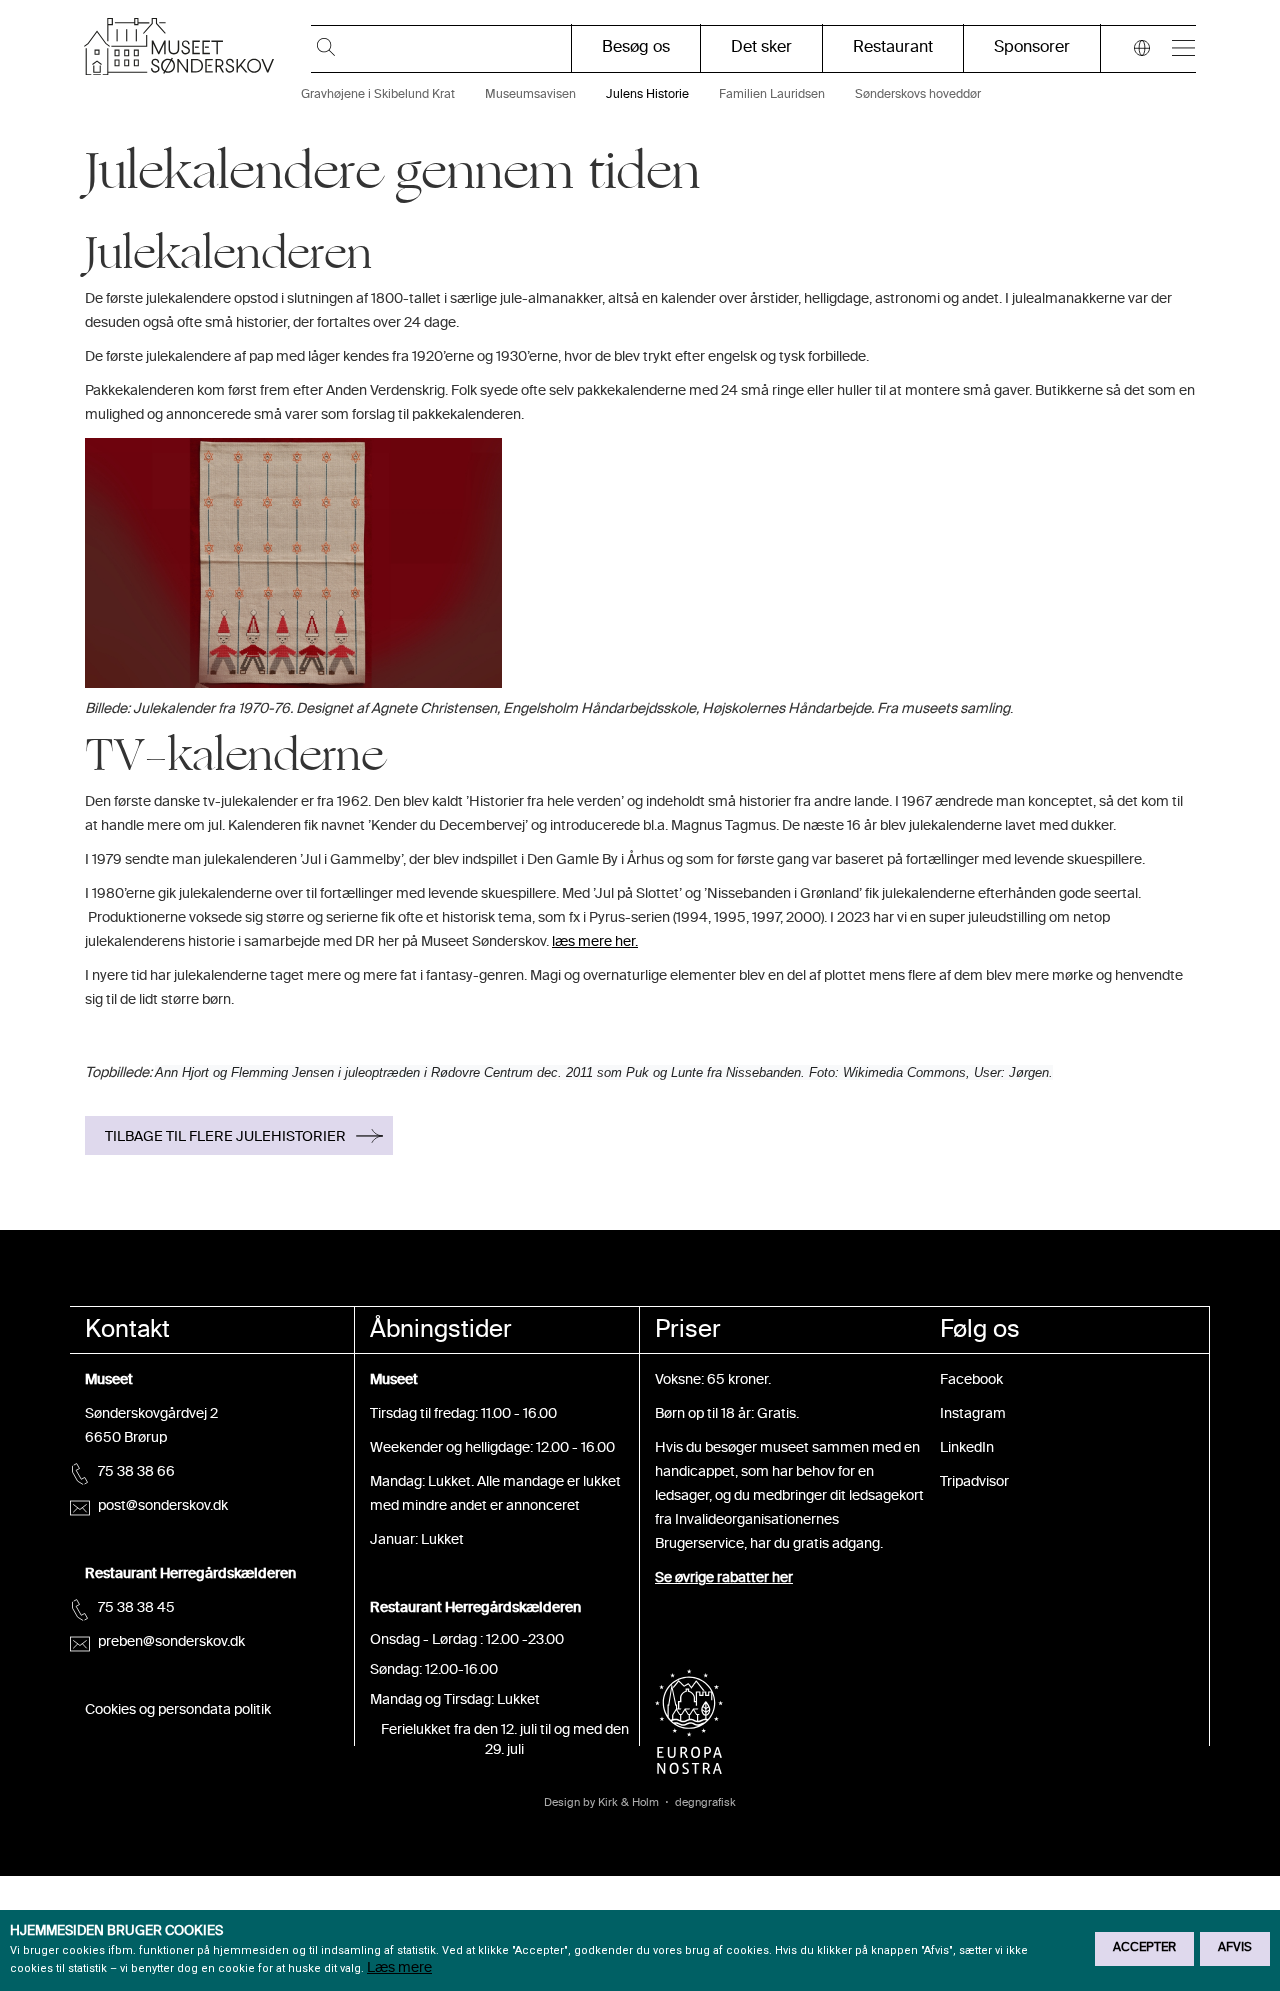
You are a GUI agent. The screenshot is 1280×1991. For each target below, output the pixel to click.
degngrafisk (705, 1803)
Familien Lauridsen (772, 95)
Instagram (973, 1414)
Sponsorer (1032, 48)
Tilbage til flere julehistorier (225, 1137)
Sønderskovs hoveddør (918, 95)
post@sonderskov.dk (163, 1506)
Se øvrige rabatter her (724, 1578)
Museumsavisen (530, 95)
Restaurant (893, 48)
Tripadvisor (974, 1482)
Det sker (761, 48)
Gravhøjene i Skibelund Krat (378, 95)
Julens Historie (647, 95)
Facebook (971, 1380)
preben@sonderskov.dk (171, 1642)
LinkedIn (967, 1448)
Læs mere (399, 1968)
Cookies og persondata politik (178, 1710)
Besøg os (636, 48)
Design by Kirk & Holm (601, 1803)
